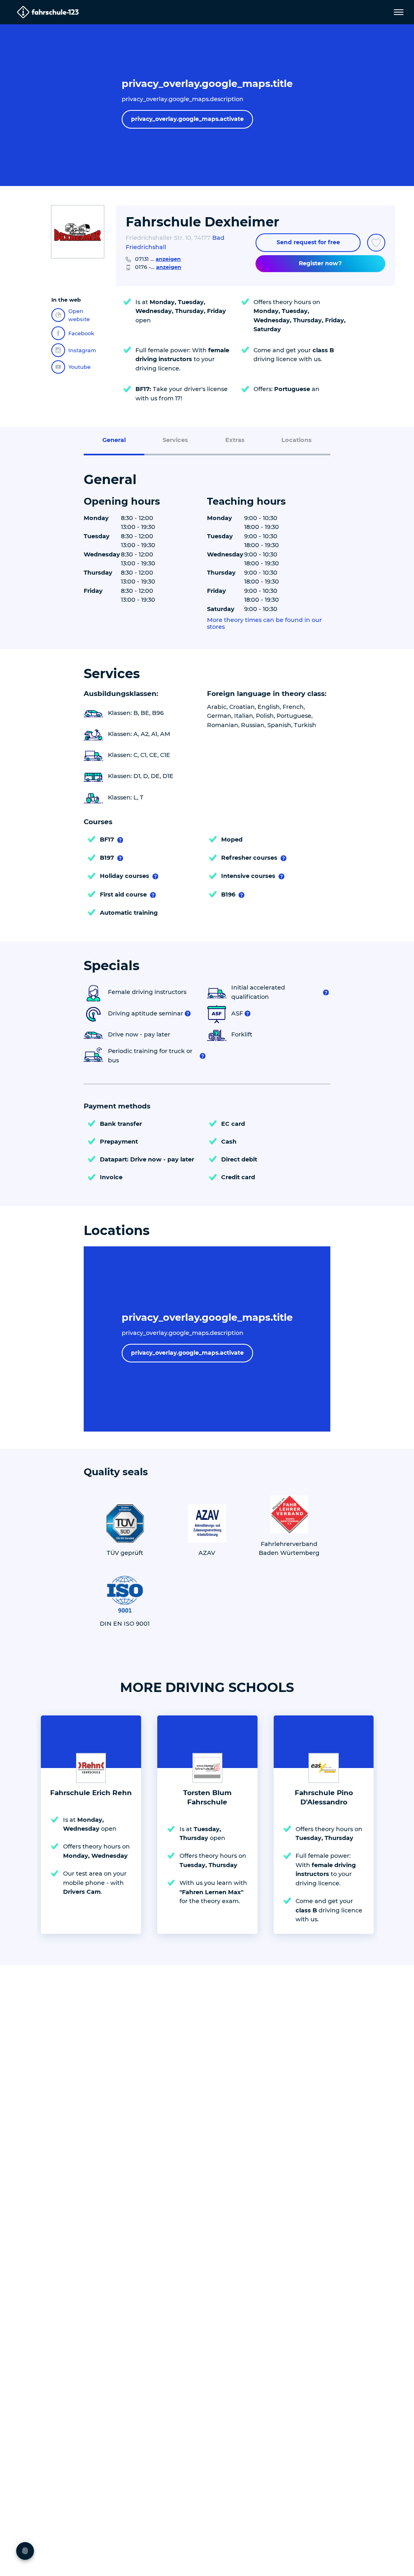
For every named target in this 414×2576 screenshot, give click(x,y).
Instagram (82, 350)
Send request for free (308, 242)
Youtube (79, 367)
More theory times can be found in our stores (264, 624)
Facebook (81, 333)
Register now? (320, 263)
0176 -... (158, 267)
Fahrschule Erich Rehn (91, 1793)
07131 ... (158, 259)
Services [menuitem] (175, 440)
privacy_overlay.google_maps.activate (187, 119)
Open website (79, 315)
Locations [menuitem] (297, 440)
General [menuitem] (114, 440)
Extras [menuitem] (235, 440)
